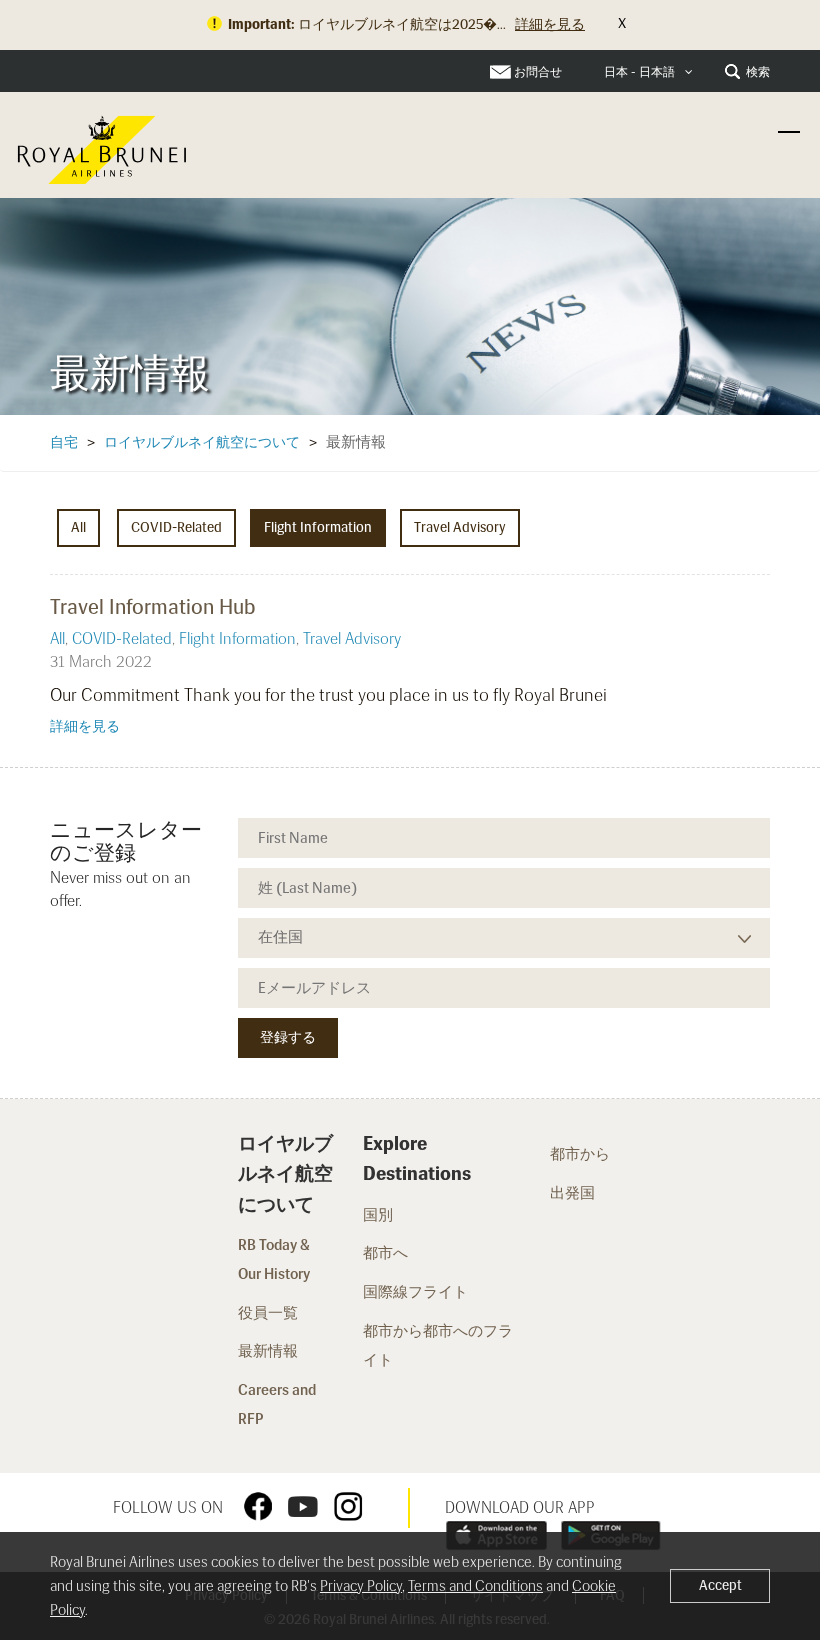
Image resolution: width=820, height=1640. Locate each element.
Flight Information (318, 527)
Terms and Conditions (475, 1586)
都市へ (385, 1253)
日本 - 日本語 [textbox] (639, 72)
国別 (378, 1215)
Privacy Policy (361, 1586)
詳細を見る (85, 726)
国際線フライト (417, 1292)
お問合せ (538, 72)
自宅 (64, 442)
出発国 (572, 1193)
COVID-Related (176, 527)
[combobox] (648, 72)
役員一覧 (268, 1313)
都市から (580, 1154)
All (78, 527)
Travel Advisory (460, 527)
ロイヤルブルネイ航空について (202, 442)
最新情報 (268, 1351)
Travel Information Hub (153, 606)
